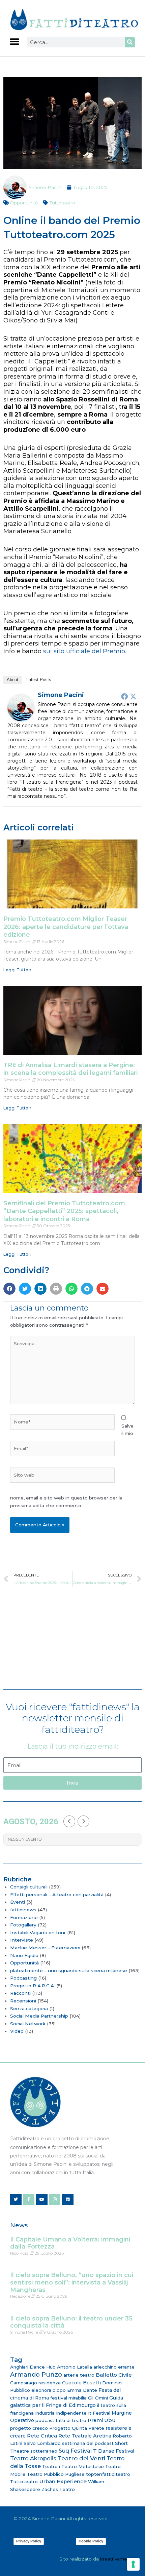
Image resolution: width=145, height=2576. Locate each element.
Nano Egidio (24, 1955)
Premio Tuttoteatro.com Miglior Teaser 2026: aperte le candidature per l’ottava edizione (66, 927)
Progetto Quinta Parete (77, 2428)
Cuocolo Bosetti (81, 2383)
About (12, 680)
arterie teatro (79, 2375)
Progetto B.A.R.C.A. (33, 1986)
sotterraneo (44, 2451)
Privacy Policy (29, 2541)
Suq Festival (75, 2451)
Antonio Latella (75, 2367)
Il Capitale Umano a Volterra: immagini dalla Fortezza (70, 2243)
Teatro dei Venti (81, 2458)
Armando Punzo (36, 2375)
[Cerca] (130, 42)
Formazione (24, 1917)
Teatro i (51, 2466)
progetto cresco (29, 2428)
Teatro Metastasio (83, 2466)
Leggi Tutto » (17, 970)
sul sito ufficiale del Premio (84, 651)
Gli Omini (98, 2398)
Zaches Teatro (58, 2489)
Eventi (18, 1902)
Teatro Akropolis (33, 2458)
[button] (14, 42)
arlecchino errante (114, 2367)
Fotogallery (23, 1925)
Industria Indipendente (61, 2413)
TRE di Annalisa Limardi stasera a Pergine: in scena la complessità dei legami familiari (70, 1069)
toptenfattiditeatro (108, 2474)
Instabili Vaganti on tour (38, 1933)
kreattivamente (118, 2559)
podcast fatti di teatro (61, 2420)
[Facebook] (124, 696)
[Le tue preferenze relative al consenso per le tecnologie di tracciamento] (133, 2564)
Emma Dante (82, 2390)
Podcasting (23, 1978)
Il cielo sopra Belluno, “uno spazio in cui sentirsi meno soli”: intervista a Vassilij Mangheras (72, 2282)
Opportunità (24, 203)
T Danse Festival (114, 2451)
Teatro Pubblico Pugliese (56, 2474)
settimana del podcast (88, 2443)
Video (17, 2031)
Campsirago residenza (35, 2383)
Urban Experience (63, 2481)
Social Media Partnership (39, 2016)
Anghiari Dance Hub (33, 2367)
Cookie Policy (91, 2541)
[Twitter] (133, 696)
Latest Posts (39, 680)
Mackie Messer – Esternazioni (45, 1948)
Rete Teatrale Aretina (85, 2436)
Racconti (20, 1993)
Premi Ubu (101, 2420)
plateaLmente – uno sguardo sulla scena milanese (69, 1970)
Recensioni (23, 2001)
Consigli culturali (29, 1887)
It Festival (99, 2413)
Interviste (22, 1940)
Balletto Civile (114, 2375)
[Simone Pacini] (21, 707)
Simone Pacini (61, 695)
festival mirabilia (68, 2398)
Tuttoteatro (62, 203)
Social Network (28, 2024)
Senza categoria (29, 2008)
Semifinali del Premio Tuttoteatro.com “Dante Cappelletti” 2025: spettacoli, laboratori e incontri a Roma (64, 1211)
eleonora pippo (49, 2390)
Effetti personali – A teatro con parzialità (57, 1895)
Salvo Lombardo (42, 2443)
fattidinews (23, 1910)
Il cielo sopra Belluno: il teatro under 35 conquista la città (71, 2322)
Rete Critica (42, 2436)
